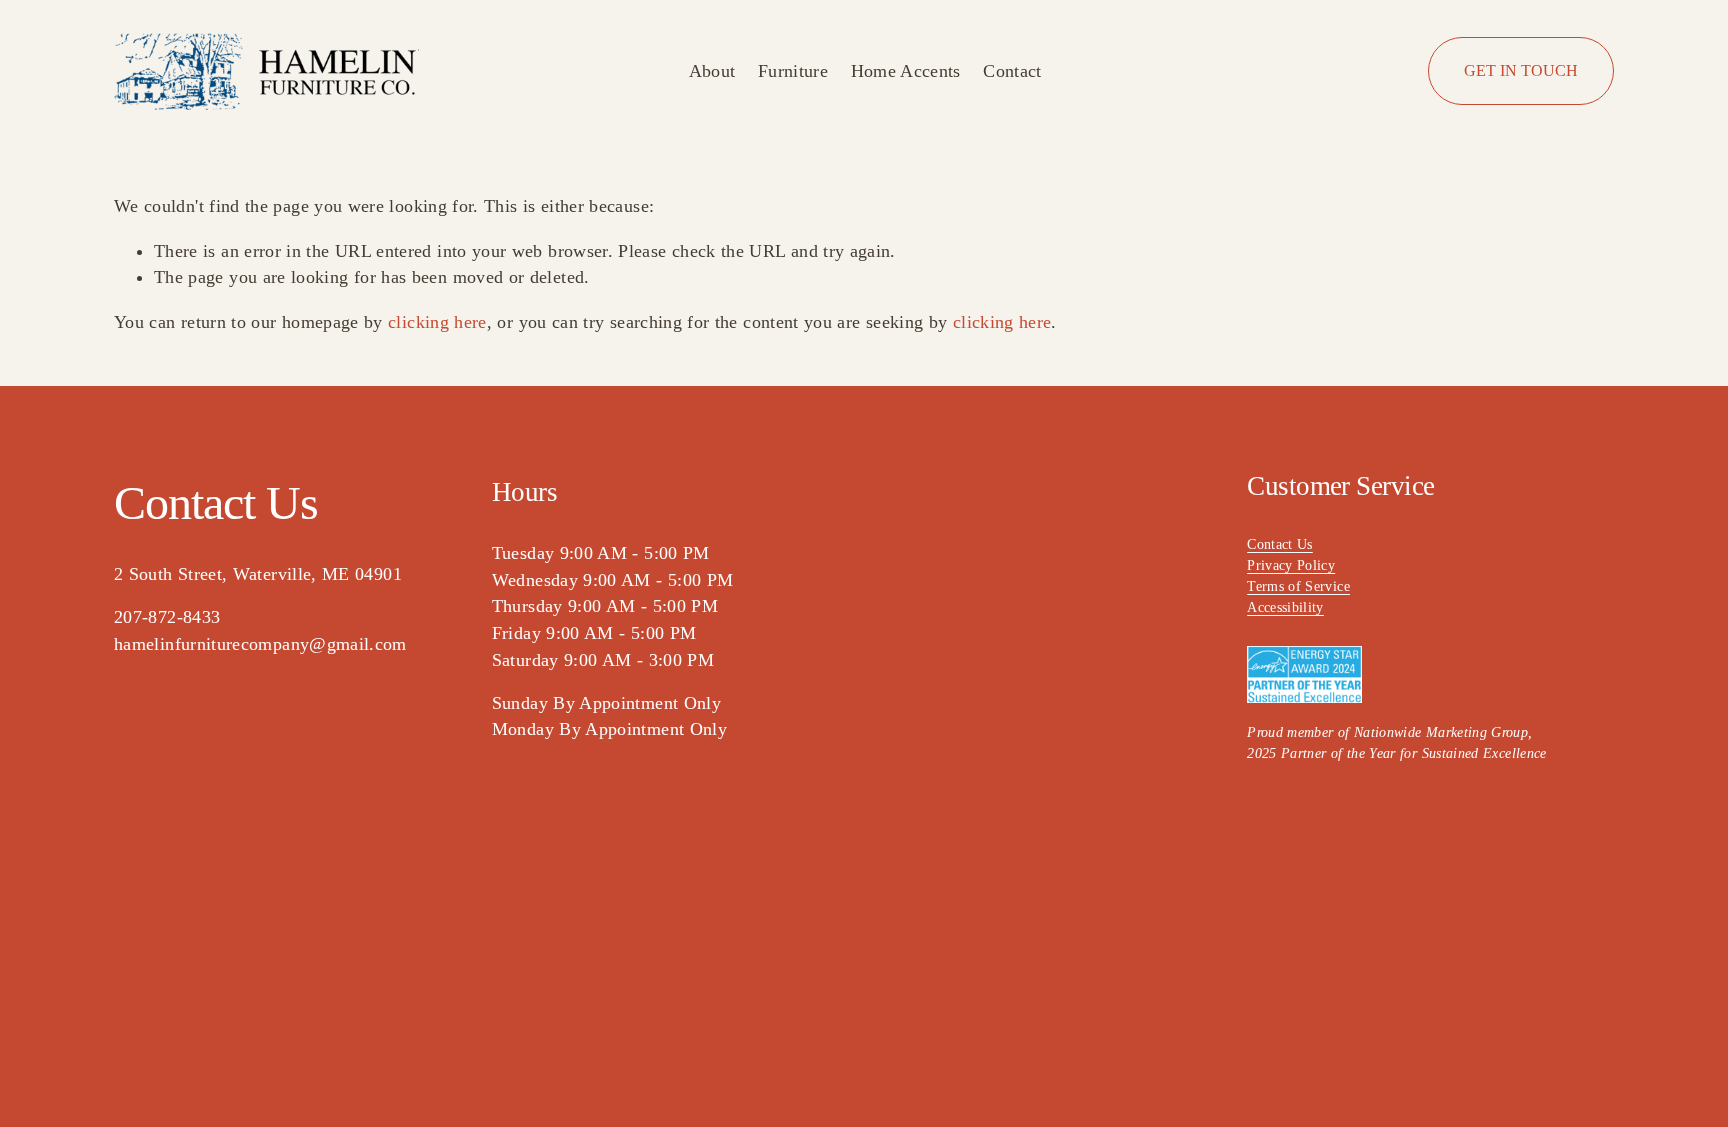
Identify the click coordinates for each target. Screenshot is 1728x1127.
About (712, 71)
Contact (1012, 71)
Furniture (793, 71)
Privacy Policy (1291, 565)
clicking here (437, 322)
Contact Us (1280, 544)
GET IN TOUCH (1521, 70)
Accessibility (1285, 607)
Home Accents (906, 71)
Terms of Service (1298, 586)
